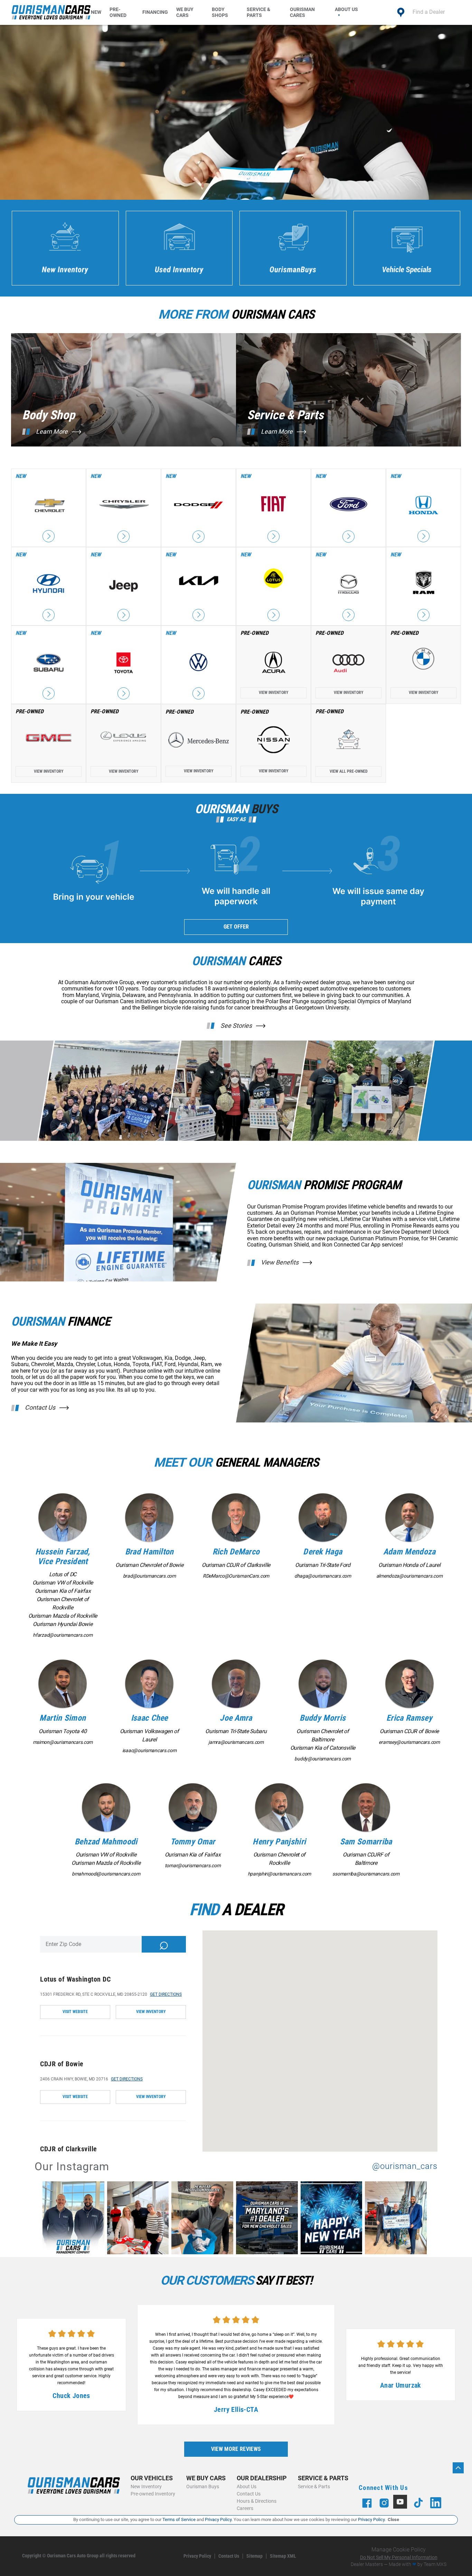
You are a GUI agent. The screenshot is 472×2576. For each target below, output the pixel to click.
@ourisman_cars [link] (405, 2166)
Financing (155, 12)
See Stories (236, 1026)
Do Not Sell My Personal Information (399, 2557)
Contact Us (40, 1408)
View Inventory (274, 693)
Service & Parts (258, 12)
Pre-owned (118, 12)
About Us (346, 9)
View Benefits (280, 1262)
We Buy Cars (185, 12)
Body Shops (220, 12)
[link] (75, 2219)
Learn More (52, 432)
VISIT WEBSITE (75, 2012)
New (96, 12)
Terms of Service (179, 2519)
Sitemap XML (283, 2556)
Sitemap (254, 2556)
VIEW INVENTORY (151, 2012)
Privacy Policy (197, 2556)
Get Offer (236, 927)
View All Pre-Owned (349, 771)
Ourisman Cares (302, 12)
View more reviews (236, 2449)
